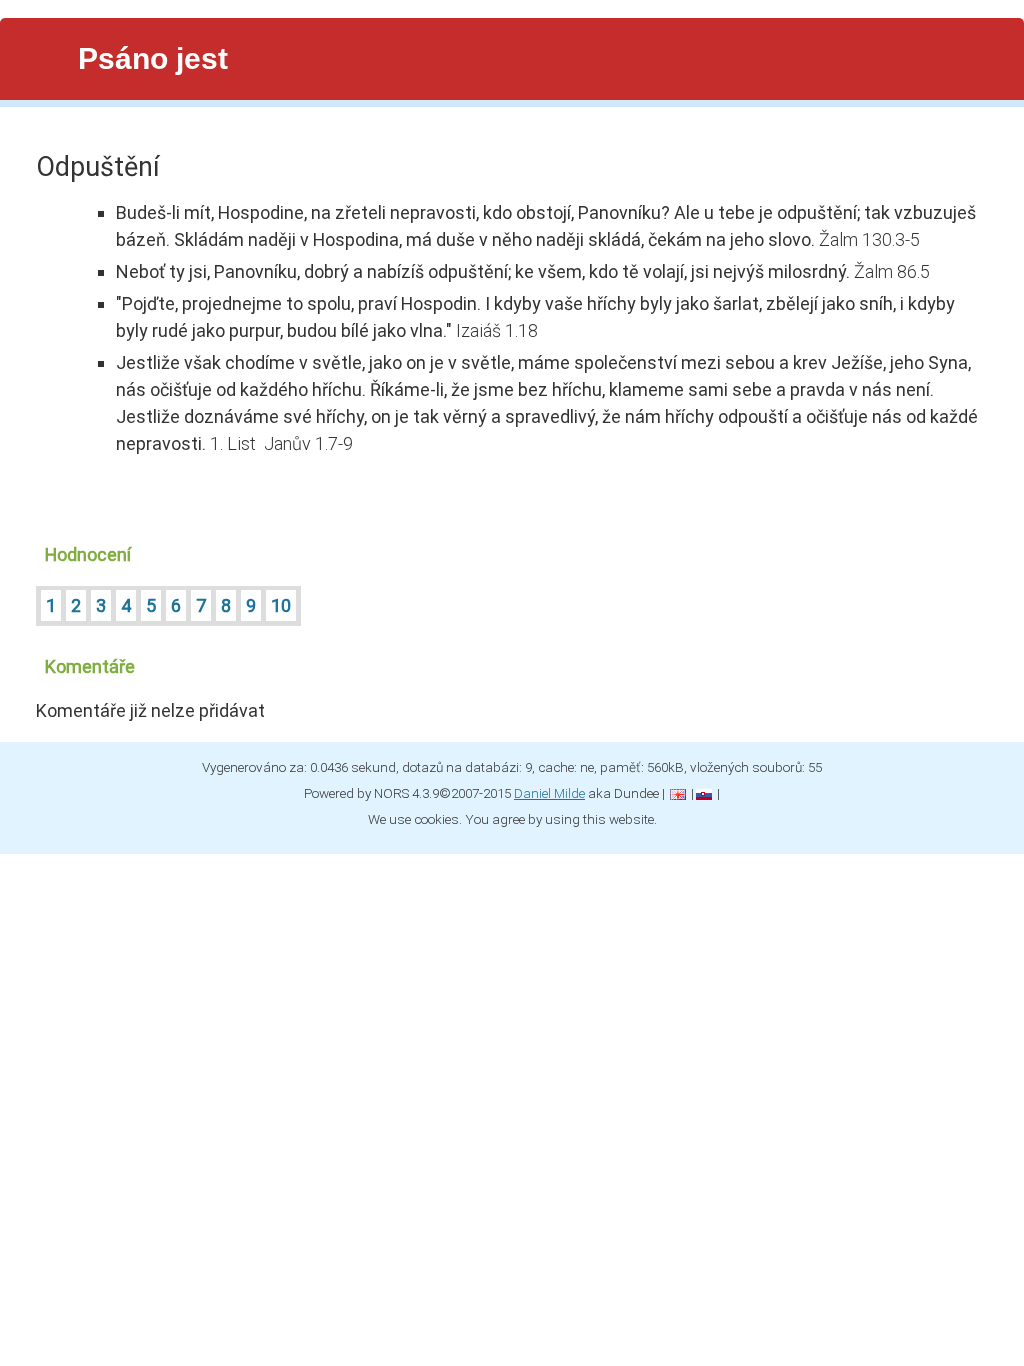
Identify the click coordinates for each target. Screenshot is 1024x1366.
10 (281, 605)
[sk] (704, 793)
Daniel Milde (549, 793)
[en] (678, 793)
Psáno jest (153, 58)
